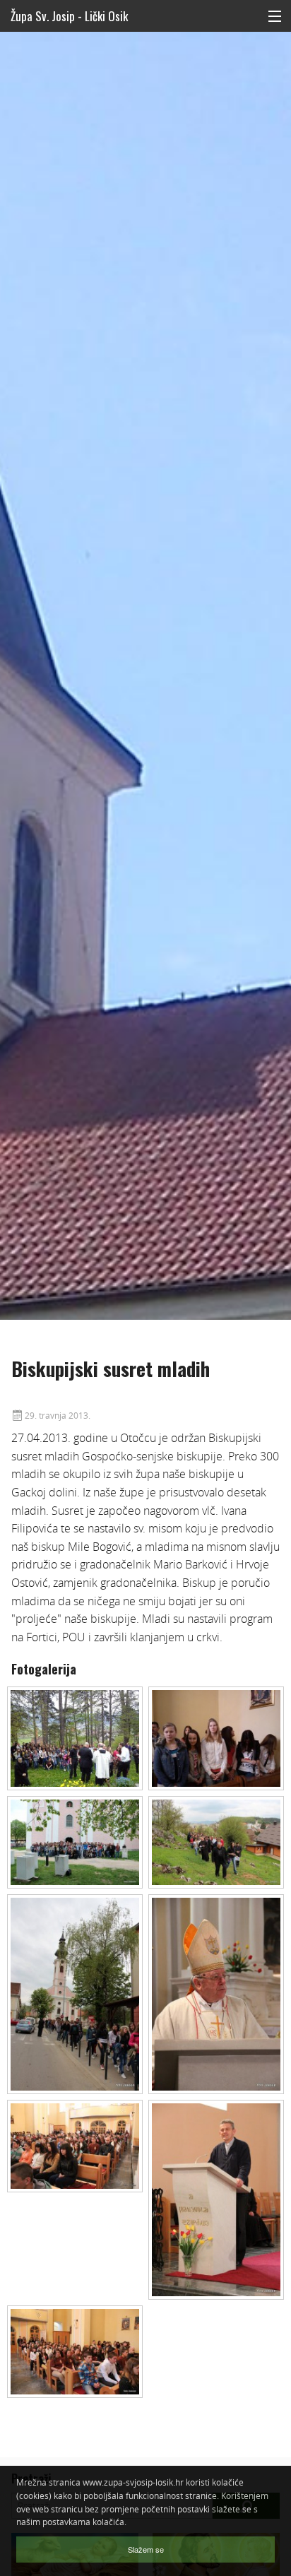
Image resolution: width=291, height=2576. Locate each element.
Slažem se (146, 2549)
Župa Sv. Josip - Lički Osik (69, 16)
